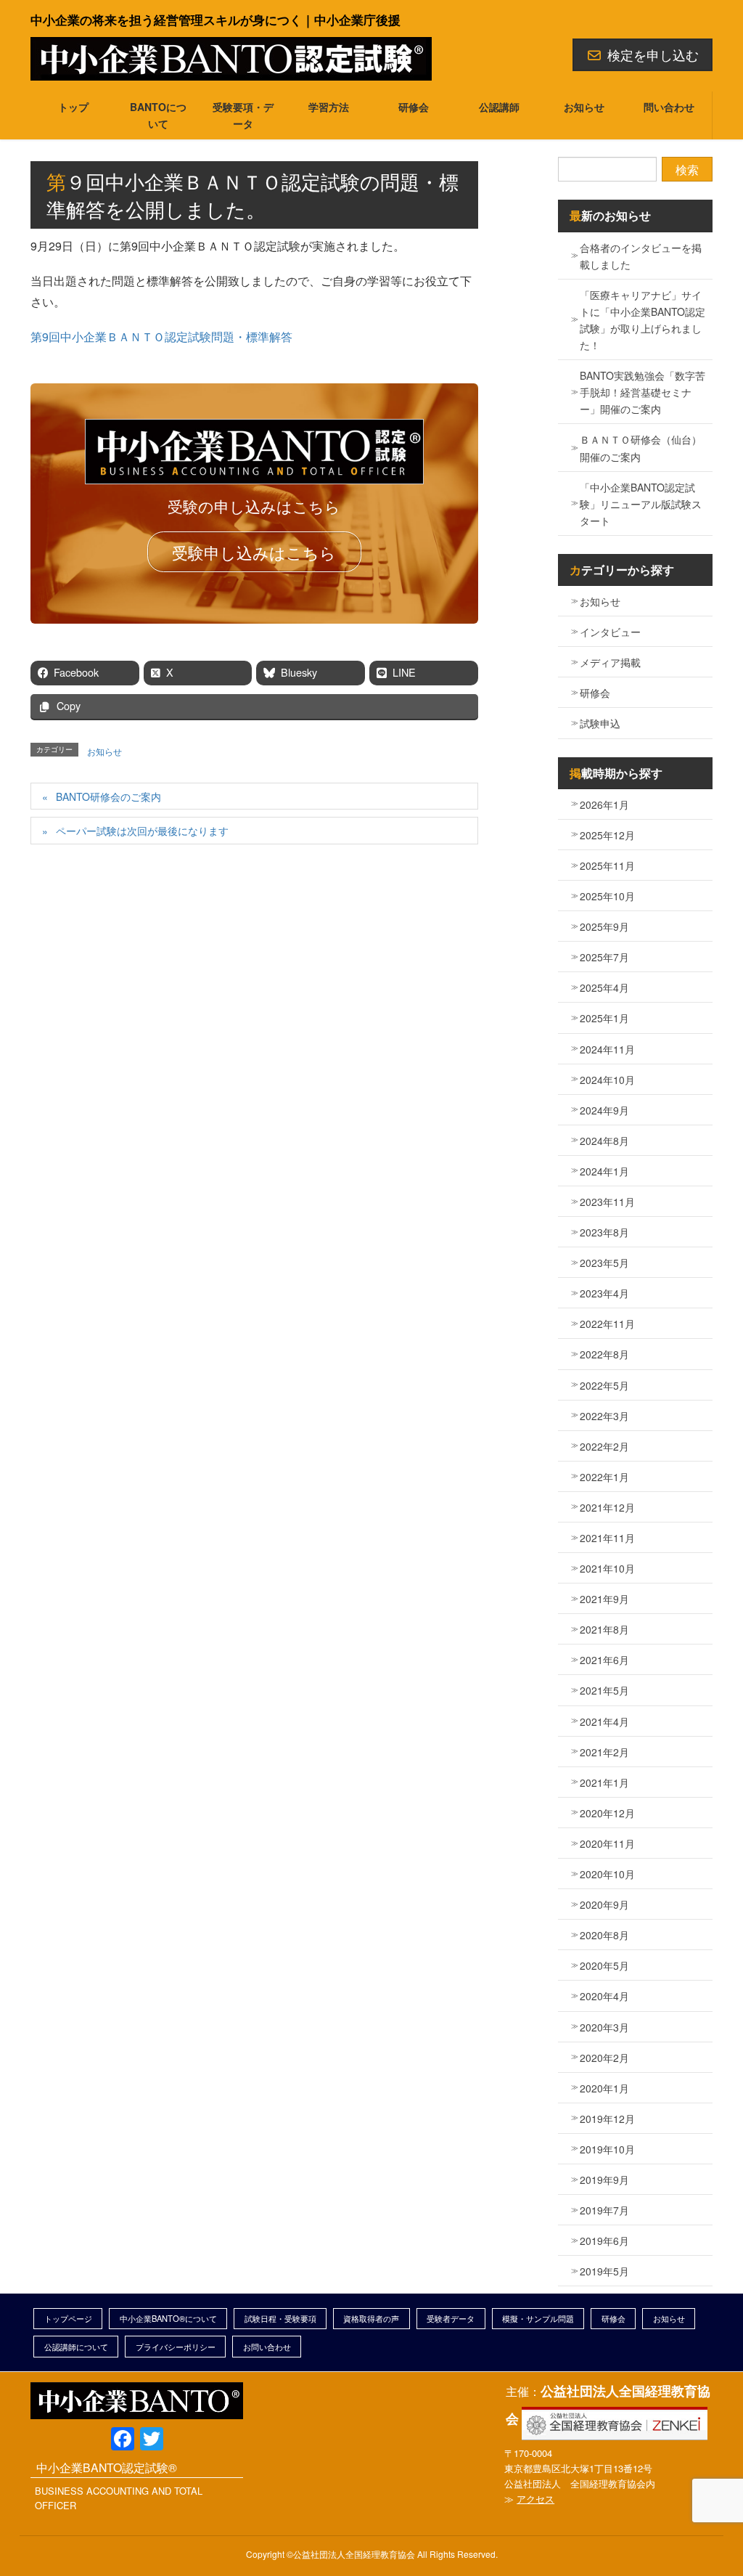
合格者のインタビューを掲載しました (641, 256)
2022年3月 (604, 1416)
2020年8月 (604, 1935)
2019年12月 (607, 2119)
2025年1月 (604, 1018)
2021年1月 (604, 1782)
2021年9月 (604, 1599)
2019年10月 (607, 2149)
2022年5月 (604, 1385)
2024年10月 (607, 1080)
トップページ (68, 2318)
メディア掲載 (610, 662)
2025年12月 (607, 835)
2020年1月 (604, 2088)
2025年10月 (607, 896)
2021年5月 (604, 1690)
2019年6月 (604, 2241)
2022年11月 (607, 1324)
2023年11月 (607, 1202)
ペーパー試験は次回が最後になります (142, 831)
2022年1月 (604, 1477)
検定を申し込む (653, 54)
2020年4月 (604, 1996)
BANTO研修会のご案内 (108, 796)
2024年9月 (604, 1110)
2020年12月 (607, 1813)
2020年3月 (604, 2027)
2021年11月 (607, 1538)
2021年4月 (604, 1721)
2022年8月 (604, 1354)
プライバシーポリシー (176, 2347)
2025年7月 (604, 957)
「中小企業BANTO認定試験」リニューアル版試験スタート (641, 504)
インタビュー (610, 632)
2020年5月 (604, 1965)
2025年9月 (604, 926)
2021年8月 (604, 1629)
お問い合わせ (267, 2347)
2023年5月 (604, 1263)
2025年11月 (607, 865)
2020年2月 (604, 2058)
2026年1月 (604, 804)
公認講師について (76, 2347)
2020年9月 (604, 1904)
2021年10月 (607, 1568)
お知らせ (104, 751)
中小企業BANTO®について (168, 2318)
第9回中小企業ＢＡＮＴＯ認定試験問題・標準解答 (161, 337)
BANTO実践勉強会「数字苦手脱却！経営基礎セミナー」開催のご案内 (643, 392)
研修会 (595, 693)
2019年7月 (604, 2210)
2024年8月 (604, 1141)
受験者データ (451, 2318)
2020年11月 (607, 1843)
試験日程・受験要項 (280, 2318)
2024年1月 (604, 1171)
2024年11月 (607, 1049)
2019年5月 (604, 2271)
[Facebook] (123, 2440)
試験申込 (600, 723)
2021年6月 (604, 1660)
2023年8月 (604, 1232)
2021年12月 (607, 1507)
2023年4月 (604, 1293)
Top (705, 2538)
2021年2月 (604, 1752)
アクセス (535, 2499)
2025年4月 (604, 987)
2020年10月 (607, 1874)
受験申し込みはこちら (254, 552)
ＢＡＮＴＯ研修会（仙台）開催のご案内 (641, 448)
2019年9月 (604, 2180)
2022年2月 (604, 1446)
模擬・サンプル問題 (538, 2318)
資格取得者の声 (371, 2318)
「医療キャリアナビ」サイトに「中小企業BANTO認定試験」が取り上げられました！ (643, 320)
